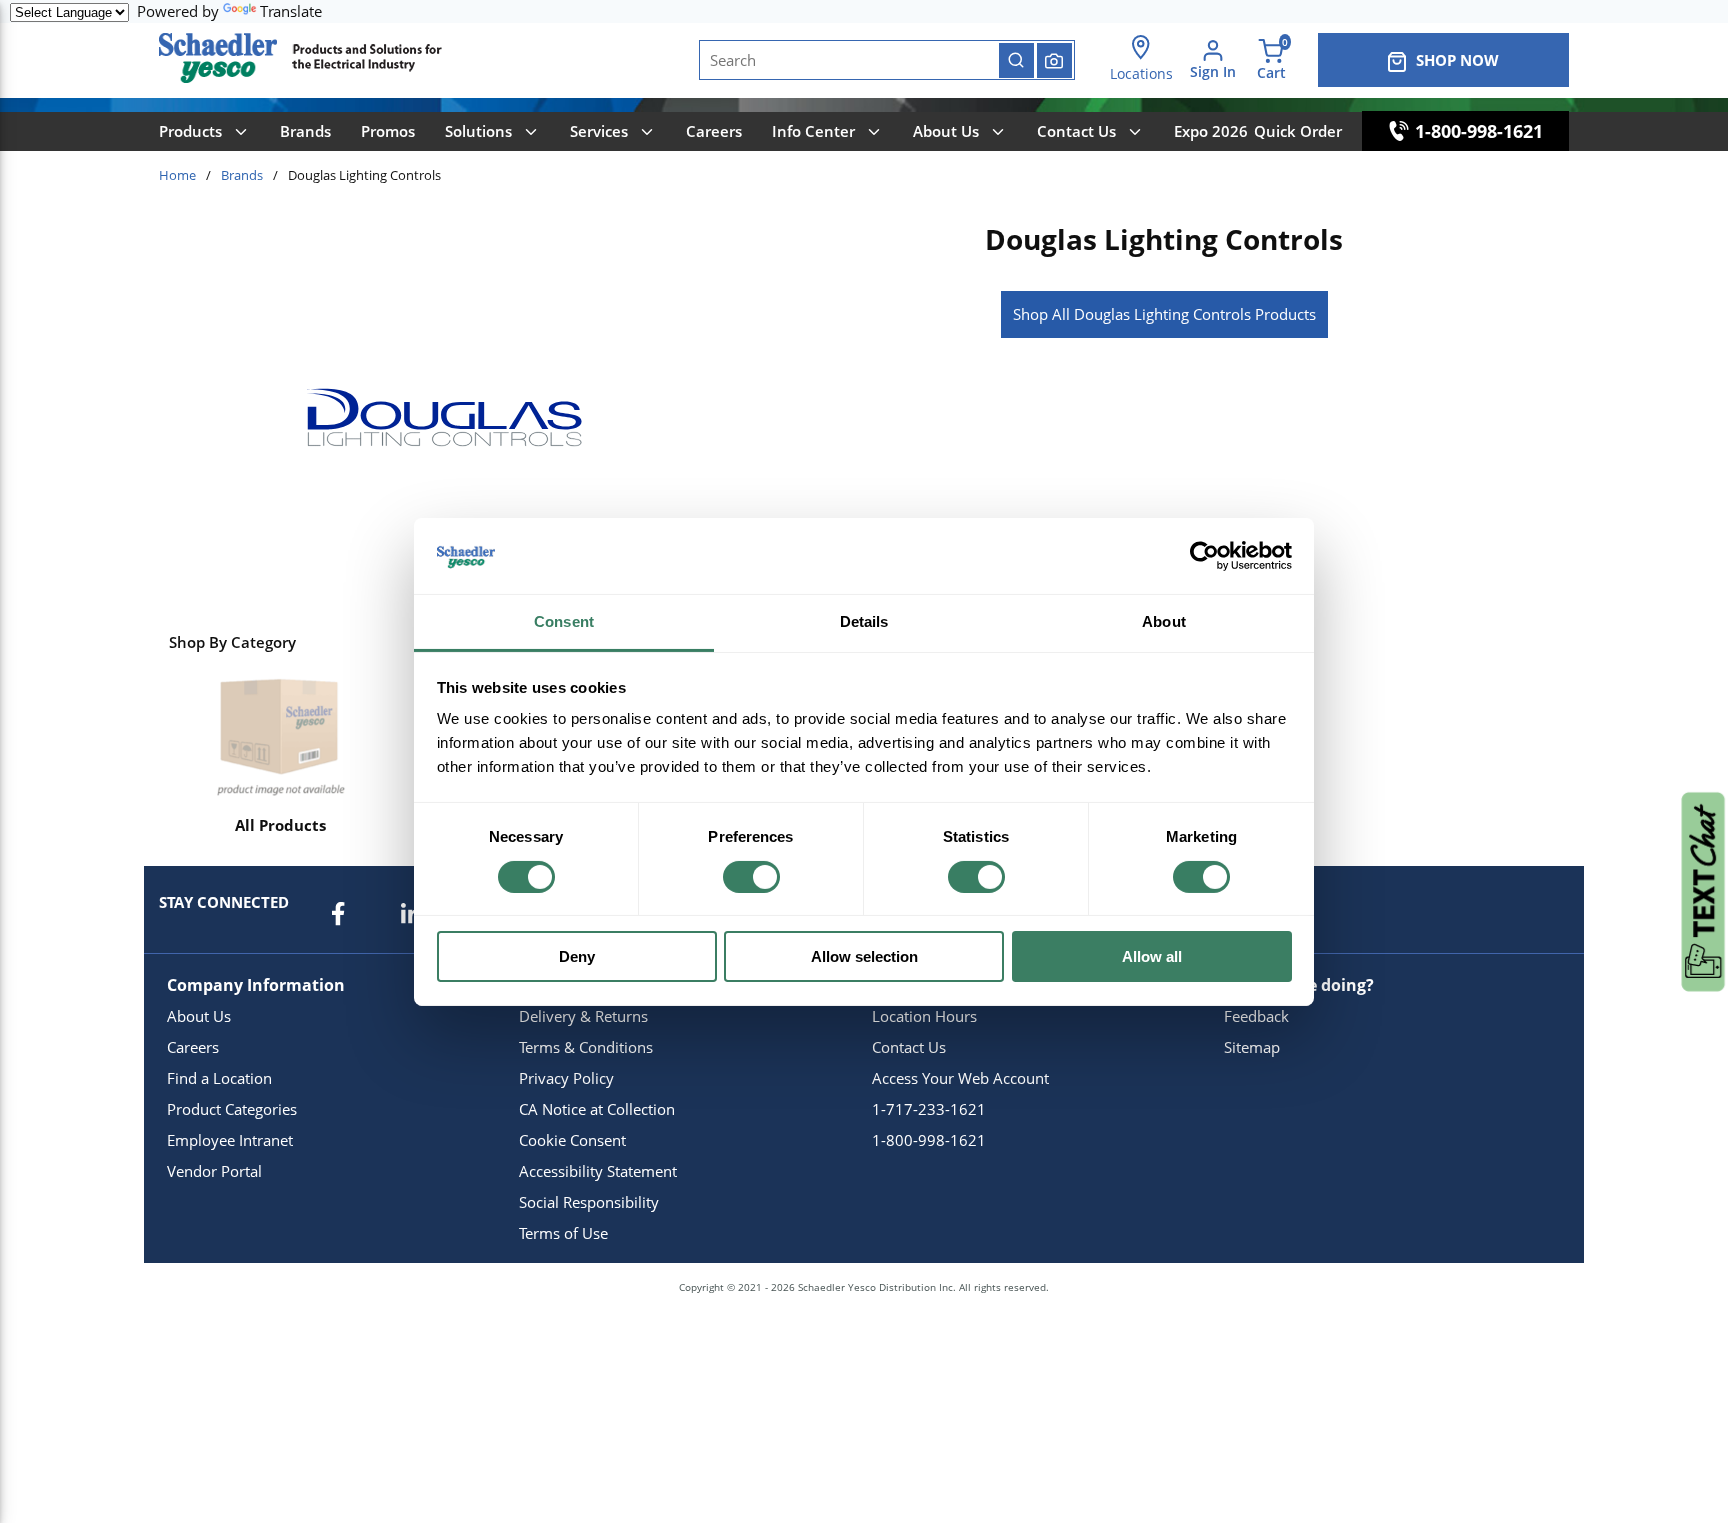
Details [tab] (864, 621)
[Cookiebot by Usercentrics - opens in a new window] (1204, 556)
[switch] (751, 877)
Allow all (1152, 956)
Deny (577, 956)
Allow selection (864, 956)
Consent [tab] (564, 621)
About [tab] (1164, 621)
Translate (291, 11)
